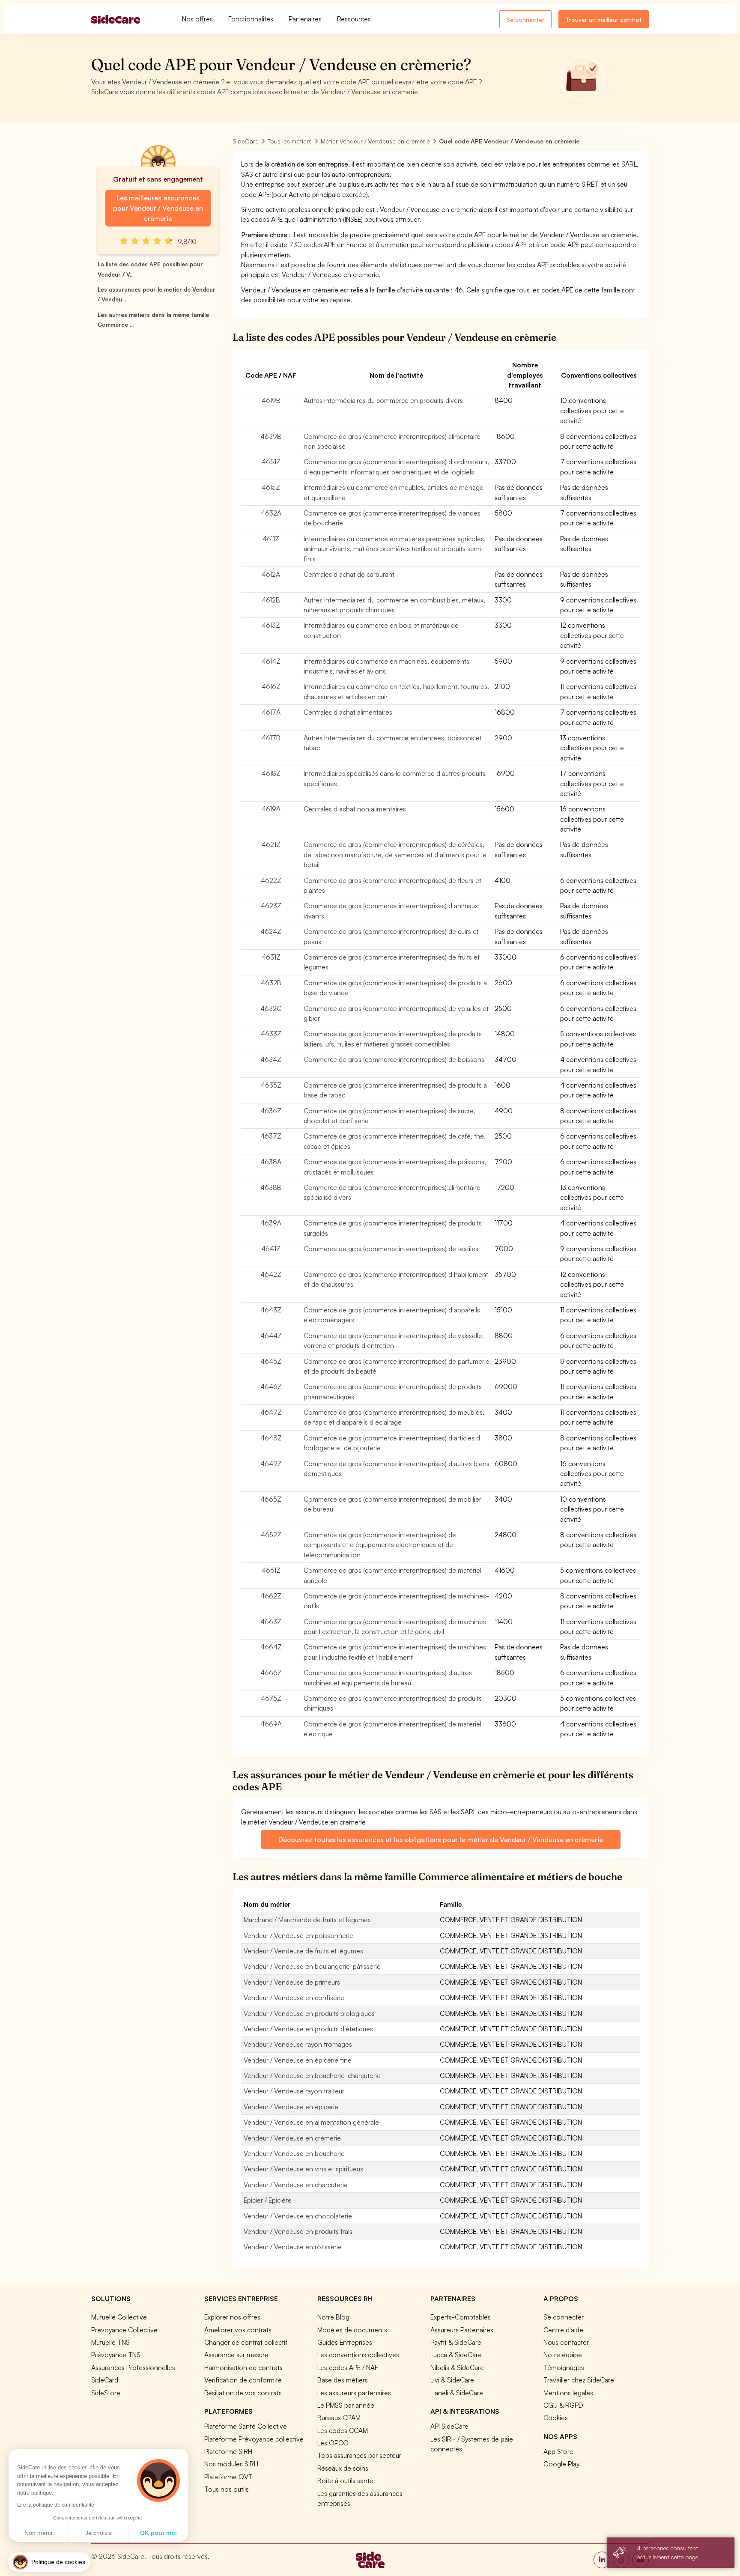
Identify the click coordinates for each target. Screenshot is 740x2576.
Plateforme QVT (228, 2477)
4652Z (271, 1535)
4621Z (271, 844)
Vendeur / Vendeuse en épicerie (291, 2107)
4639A (271, 1223)
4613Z (271, 625)
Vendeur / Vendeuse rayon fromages (298, 2044)
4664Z (271, 1647)
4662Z (271, 1596)
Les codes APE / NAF (348, 2367)
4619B (271, 400)
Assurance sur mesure (236, 2355)
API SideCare (449, 2426)
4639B (271, 436)
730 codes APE (312, 244)
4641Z (271, 1249)
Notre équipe (563, 2355)
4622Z (271, 880)
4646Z (271, 1386)
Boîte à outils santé (345, 2481)
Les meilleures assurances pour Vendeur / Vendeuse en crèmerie (158, 208)
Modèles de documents (352, 2330)
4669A (271, 1724)
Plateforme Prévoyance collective (254, 2439)
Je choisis (98, 2533)
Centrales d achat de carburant (349, 574)
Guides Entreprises (345, 2342)
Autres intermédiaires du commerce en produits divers (383, 400)
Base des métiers (343, 2380)
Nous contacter (566, 2342)
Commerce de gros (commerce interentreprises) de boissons (394, 1059)
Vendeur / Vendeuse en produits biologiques (309, 2013)
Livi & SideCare (452, 2380)
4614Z (271, 661)
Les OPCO (333, 2443)
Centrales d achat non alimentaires (355, 809)
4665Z (271, 1499)
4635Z (271, 1085)
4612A (271, 574)
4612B (271, 600)
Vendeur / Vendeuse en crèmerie (292, 2138)
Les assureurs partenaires (354, 2393)
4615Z (271, 487)
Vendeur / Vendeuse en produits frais (298, 2231)
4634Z (271, 1059)
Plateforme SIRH (228, 2451)
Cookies (556, 2418)
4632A (271, 513)
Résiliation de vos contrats (243, 2393)
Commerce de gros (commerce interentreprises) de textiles (391, 1249)
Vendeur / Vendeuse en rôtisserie (293, 2247)
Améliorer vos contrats (238, 2330)
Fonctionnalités (251, 19)
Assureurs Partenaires (462, 2330)
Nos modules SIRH (231, 2464)
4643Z (271, 1310)
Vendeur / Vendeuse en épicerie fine (298, 2060)
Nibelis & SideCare (457, 2367)
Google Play (561, 2464)
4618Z (271, 773)
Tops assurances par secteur (359, 2455)
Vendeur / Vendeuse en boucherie (294, 2153)
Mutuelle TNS (110, 2342)
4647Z (271, 1412)
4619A (271, 809)
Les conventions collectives (358, 2355)
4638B (271, 1187)
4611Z (271, 539)
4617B (271, 738)
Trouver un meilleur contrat (604, 19)
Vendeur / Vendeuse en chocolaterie (298, 2216)
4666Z (271, 1673)
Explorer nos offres (232, 2317)
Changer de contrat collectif (246, 2342)
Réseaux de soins (343, 2468)
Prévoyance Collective (124, 2330)
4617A (271, 712)
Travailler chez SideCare (579, 2380)
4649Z (271, 1464)
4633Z (271, 1034)
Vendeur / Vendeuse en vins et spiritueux (303, 2169)
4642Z (271, 1274)
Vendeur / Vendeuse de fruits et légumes (303, 1951)
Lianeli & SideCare (457, 2393)
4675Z (271, 1698)
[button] (49, 2562)
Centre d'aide (563, 2330)
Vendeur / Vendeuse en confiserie (294, 1998)
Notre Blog (333, 2317)
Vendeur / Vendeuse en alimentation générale (311, 2122)
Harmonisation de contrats (243, 2367)
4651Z (271, 462)
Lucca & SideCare (456, 2355)
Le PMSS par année (346, 2405)
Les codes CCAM (343, 2430)
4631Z (271, 957)
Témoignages (564, 2367)
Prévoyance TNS (116, 2355)
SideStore (106, 2393)
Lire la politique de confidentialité (56, 2505)
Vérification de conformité (243, 2380)
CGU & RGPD (563, 2405)
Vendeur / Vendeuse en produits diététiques (308, 2029)
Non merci (38, 2533)
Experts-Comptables (461, 2317)
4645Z (271, 1361)
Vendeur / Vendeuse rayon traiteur (294, 2091)
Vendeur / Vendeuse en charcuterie (296, 2185)
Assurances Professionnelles (133, 2367)
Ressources (354, 19)
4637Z (271, 1136)
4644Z (271, 1336)
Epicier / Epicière (268, 2200)
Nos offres (197, 19)
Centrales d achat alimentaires (348, 712)
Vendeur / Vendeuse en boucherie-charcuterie (312, 2075)
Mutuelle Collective (119, 2317)
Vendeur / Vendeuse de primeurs (292, 1982)
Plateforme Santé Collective (246, 2426)
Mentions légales (568, 2393)
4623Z (271, 906)
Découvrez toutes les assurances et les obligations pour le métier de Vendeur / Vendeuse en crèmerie (440, 1840)
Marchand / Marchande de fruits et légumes (307, 1920)
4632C (271, 1008)
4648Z (271, 1438)
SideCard (105, 2380)
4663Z (271, 1622)
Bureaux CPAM (339, 2418)
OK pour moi (158, 2533)
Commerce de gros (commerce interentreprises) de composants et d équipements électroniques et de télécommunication (380, 1545)
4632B (271, 983)
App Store (558, 2451)
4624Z (271, 931)
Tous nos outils (227, 2489)
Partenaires (305, 19)
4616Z (271, 686)
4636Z (271, 1111)
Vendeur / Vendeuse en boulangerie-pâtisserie (312, 1966)
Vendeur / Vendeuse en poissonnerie (298, 1935)
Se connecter (525, 19)
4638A (271, 1162)
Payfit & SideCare (456, 2342)
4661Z (271, 1570)
